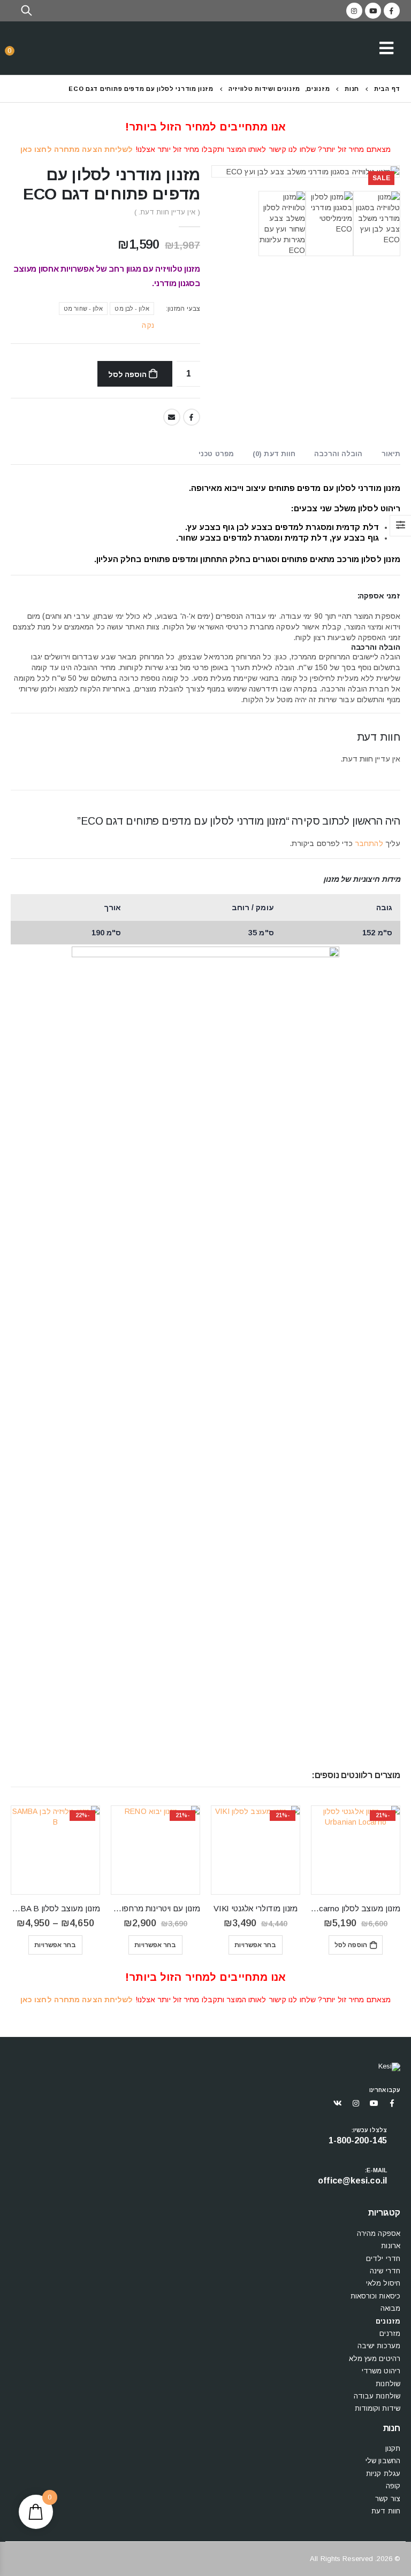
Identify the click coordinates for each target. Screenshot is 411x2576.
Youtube (374, 2103)
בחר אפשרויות (255, 1945)
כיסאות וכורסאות (376, 2296)
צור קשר (388, 2499)
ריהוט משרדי (381, 2371)
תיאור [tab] (391, 454)
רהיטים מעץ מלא (375, 2359)
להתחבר (369, 843)
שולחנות (388, 2384)
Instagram (356, 2103)
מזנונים (388, 2321)
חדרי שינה (385, 2271)
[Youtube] (373, 11)
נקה (148, 325)
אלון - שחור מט (83, 309)
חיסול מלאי (383, 2283)
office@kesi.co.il (352, 2181)
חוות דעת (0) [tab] (274, 454)
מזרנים (390, 2333)
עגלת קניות (383, 2474)
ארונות (391, 2246)
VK (338, 2103)
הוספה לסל (127, 374)
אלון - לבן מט (132, 309)
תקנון (393, 2448)
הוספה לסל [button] (351, 1945)
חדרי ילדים (383, 2259)
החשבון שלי (383, 2461)
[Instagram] (354, 11)
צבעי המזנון (184, 309)
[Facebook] (392, 11)
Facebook (192, 417)
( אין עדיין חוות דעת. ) (167, 212)
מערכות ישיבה (379, 2346)
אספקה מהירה (379, 2233)
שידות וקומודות (378, 2408)
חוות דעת (386, 2511)
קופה (393, 2486)
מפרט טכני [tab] (216, 454)
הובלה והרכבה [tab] (338, 454)
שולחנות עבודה (377, 2396)
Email (172, 417)
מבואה (391, 2308)
